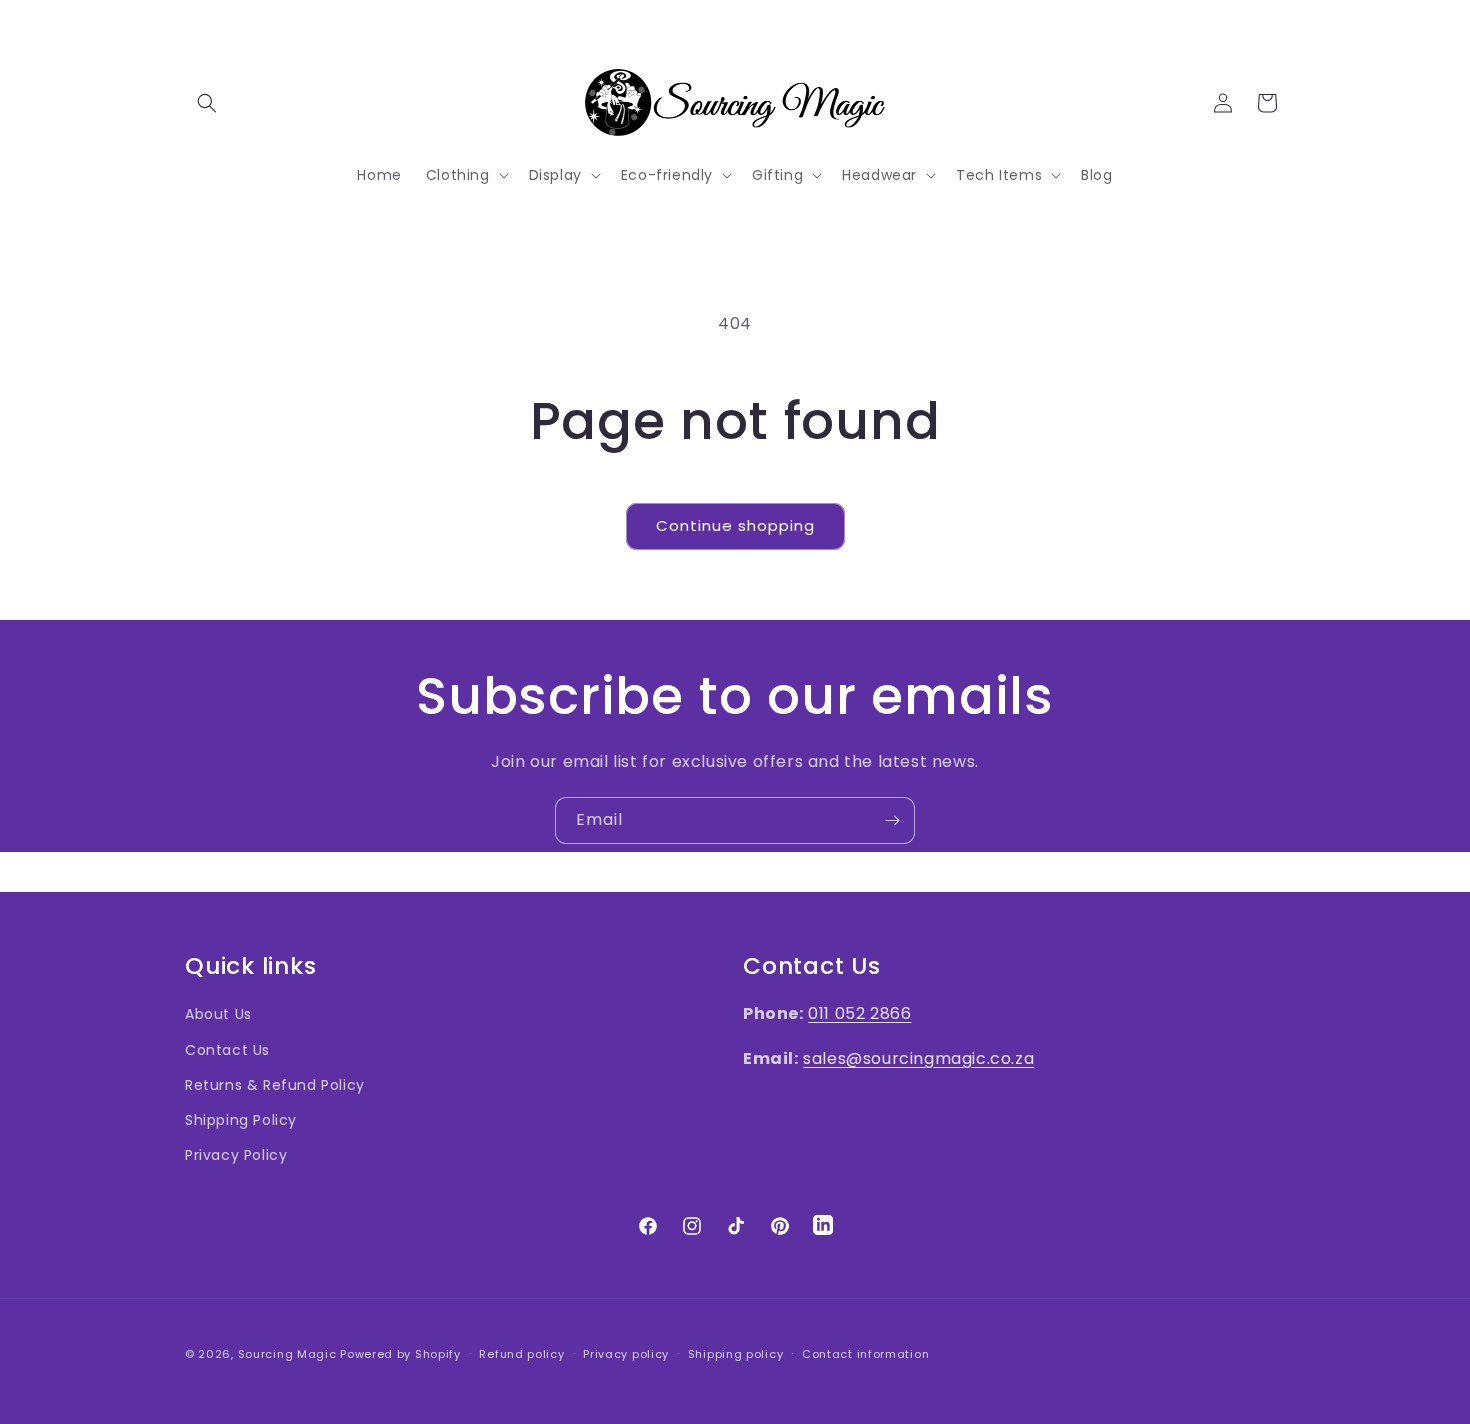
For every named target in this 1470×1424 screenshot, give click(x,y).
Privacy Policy (236, 1155)
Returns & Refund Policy (275, 1085)
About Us (218, 1015)
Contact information (865, 1353)
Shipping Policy (241, 1120)
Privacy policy (626, 1353)
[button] (207, 103)
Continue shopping (735, 525)
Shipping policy (736, 1353)
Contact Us (227, 1050)
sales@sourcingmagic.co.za (918, 1058)
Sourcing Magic (287, 1354)
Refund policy (521, 1353)
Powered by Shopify (400, 1354)
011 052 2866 (859, 1014)
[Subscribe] (892, 820)
